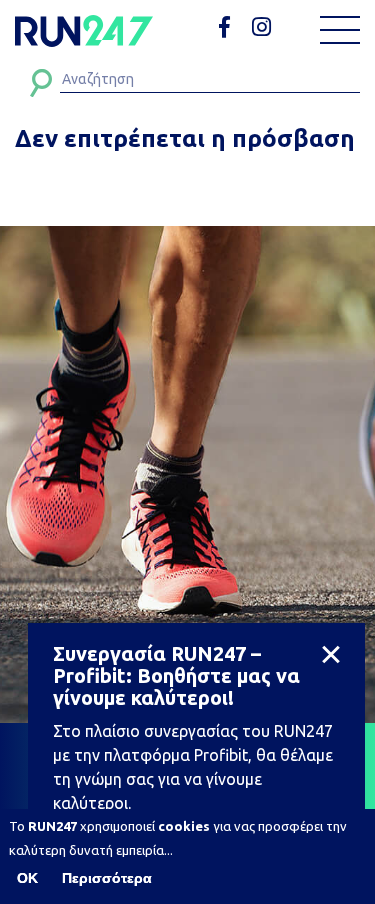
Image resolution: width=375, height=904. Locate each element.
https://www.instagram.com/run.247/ (264, 27)
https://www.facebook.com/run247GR (231, 27)
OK (27, 878)
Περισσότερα (107, 878)
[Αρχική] (84, 31)
